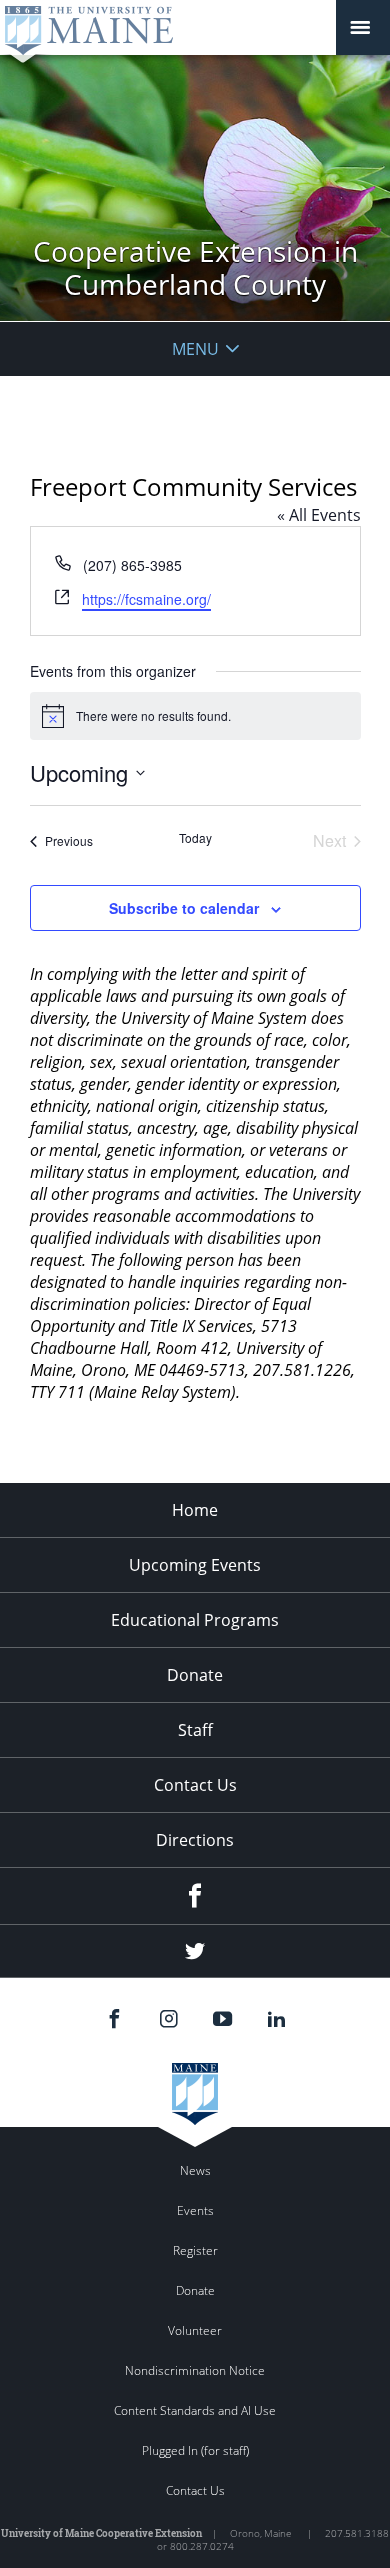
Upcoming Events (195, 1565)
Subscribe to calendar (184, 908)
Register (195, 2250)
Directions (195, 1840)
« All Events (319, 515)
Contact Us (195, 1785)
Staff (195, 1730)
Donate (195, 1675)
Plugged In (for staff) (195, 2450)
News (195, 2170)
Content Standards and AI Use (195, 2410)
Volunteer (195, 2330)
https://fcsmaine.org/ (146, 599)
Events (195, 2210)
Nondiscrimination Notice (195, 2370)
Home (195, 1510)
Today (195, 838)
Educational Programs (195, 1620)
